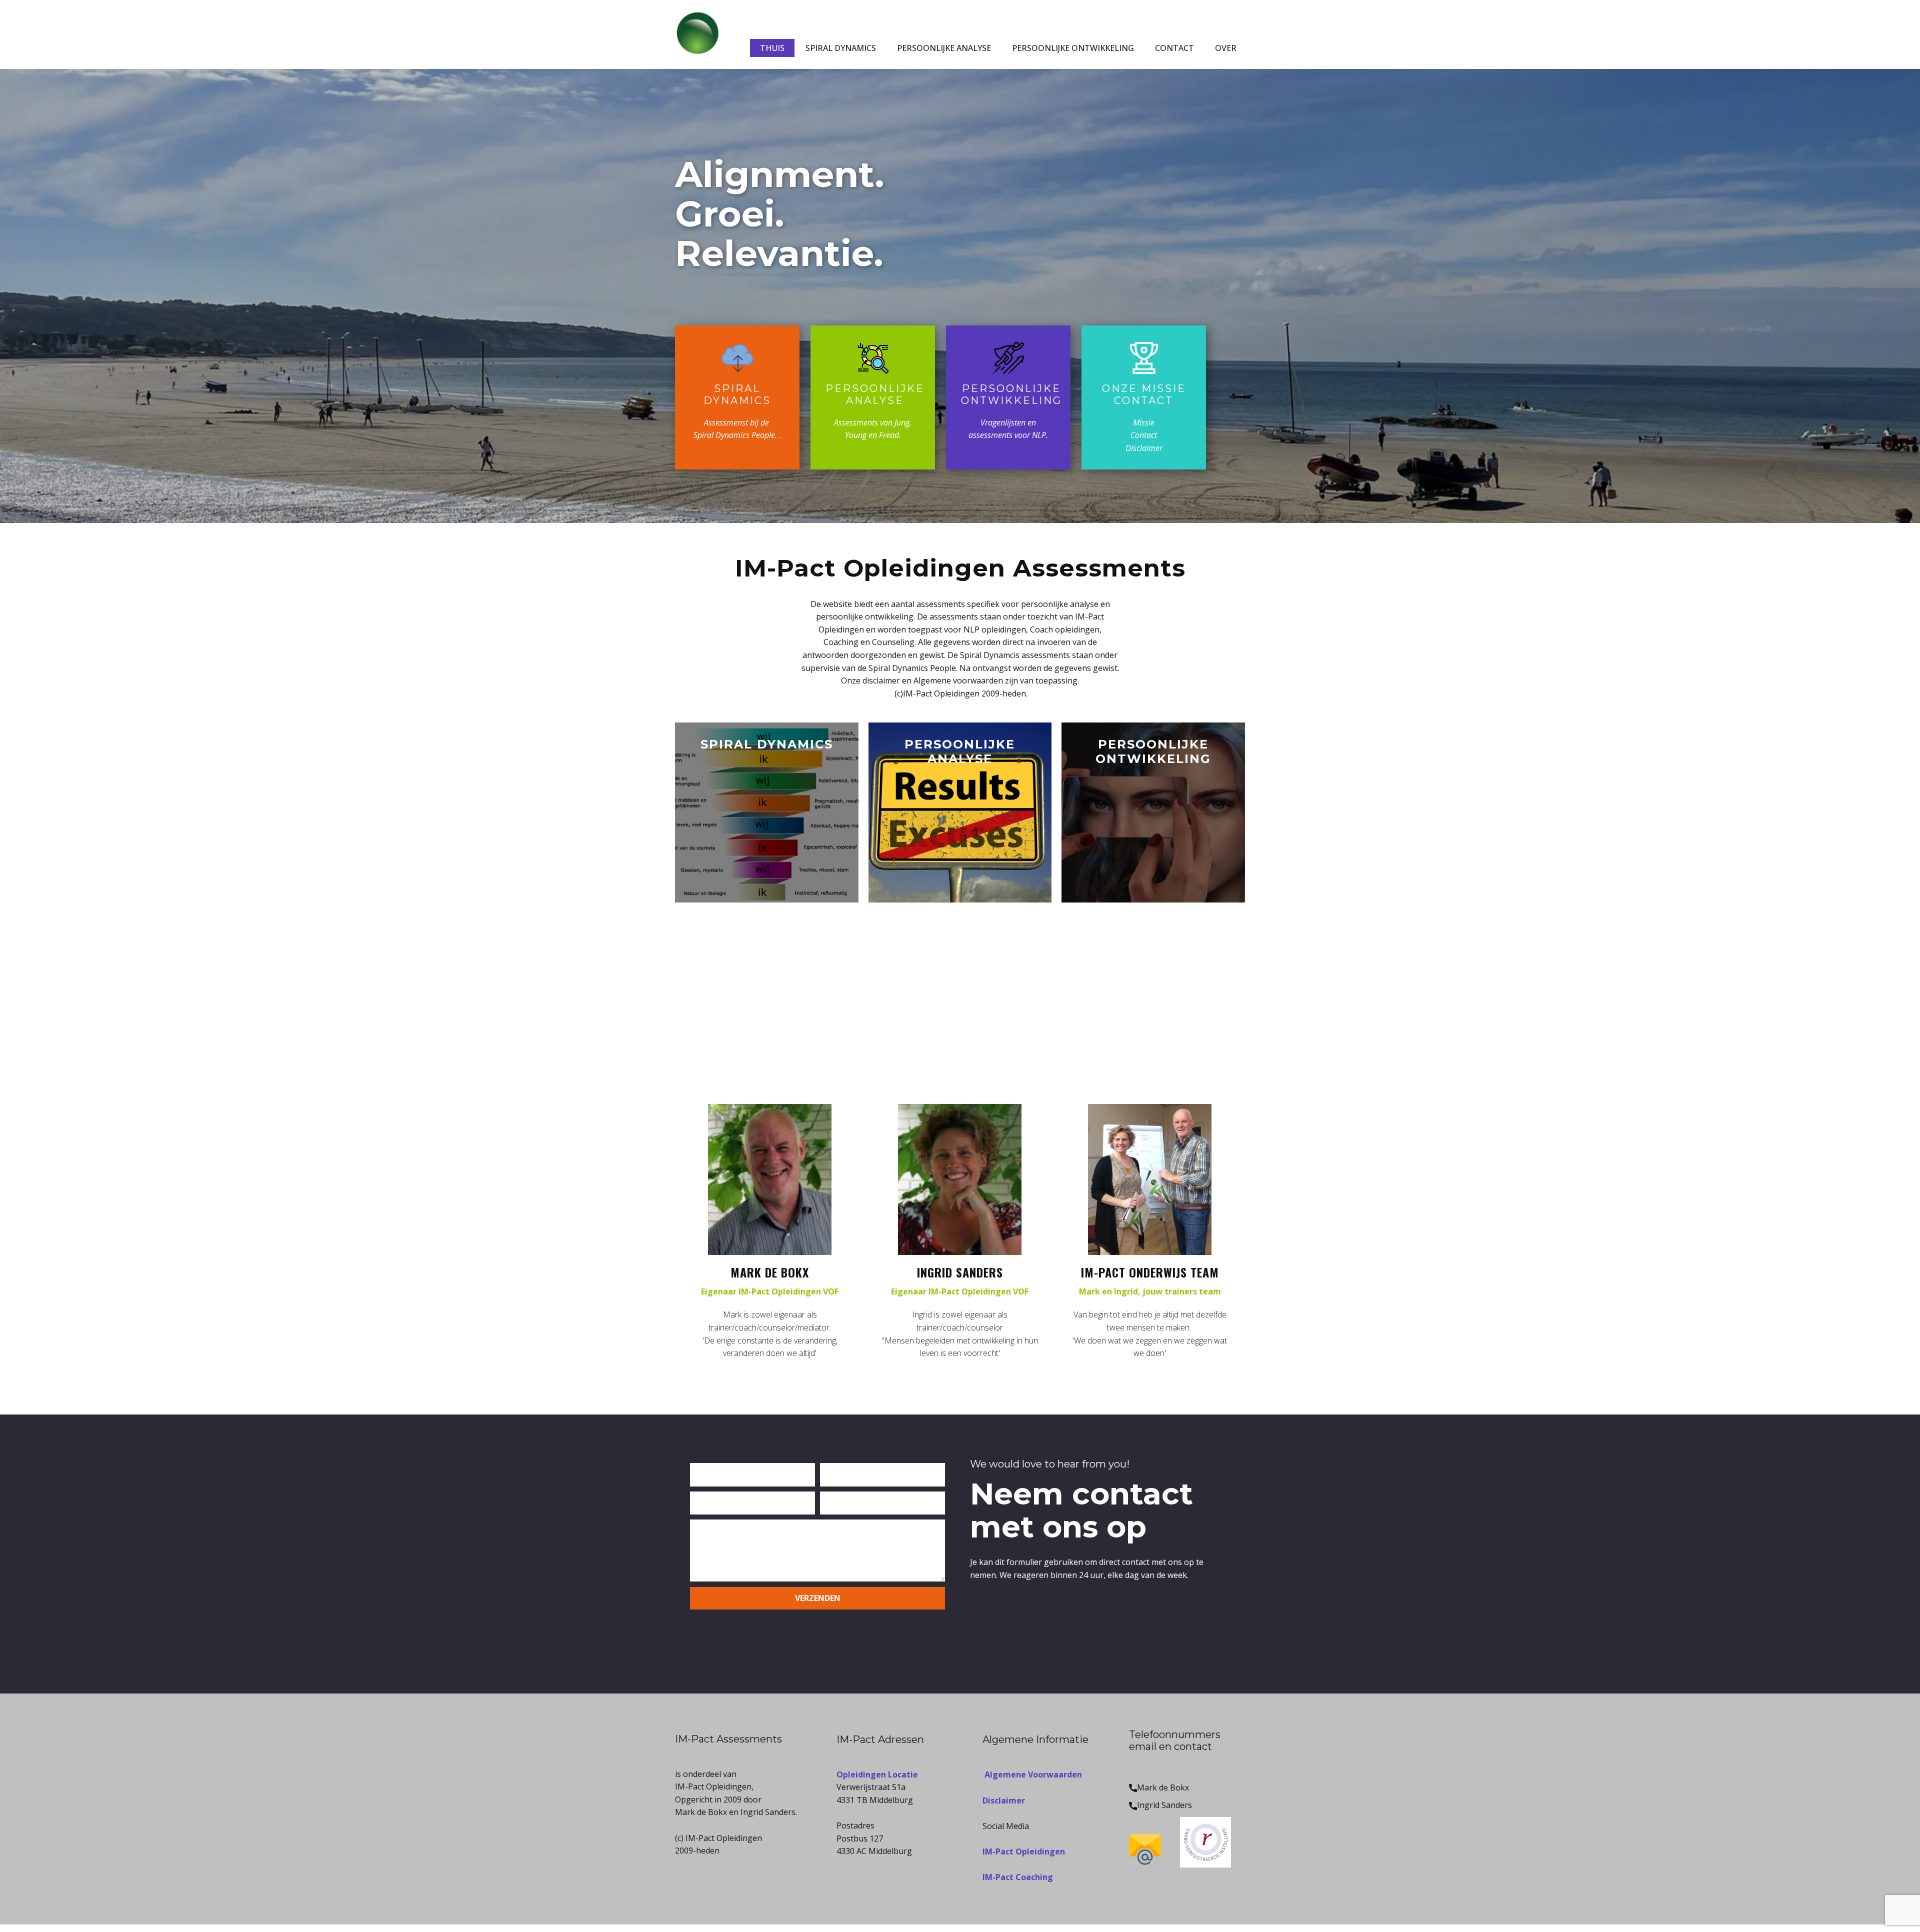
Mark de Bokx (1163, 1787)
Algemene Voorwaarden (1032, 1774)
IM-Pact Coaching (1018, 1877)
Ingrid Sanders (1164, 1805)
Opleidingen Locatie (877, 1774)
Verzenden (818, 1598)
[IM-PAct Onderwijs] (697, 33)
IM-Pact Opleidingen (1024, 1851)
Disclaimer (1004, 1800)
